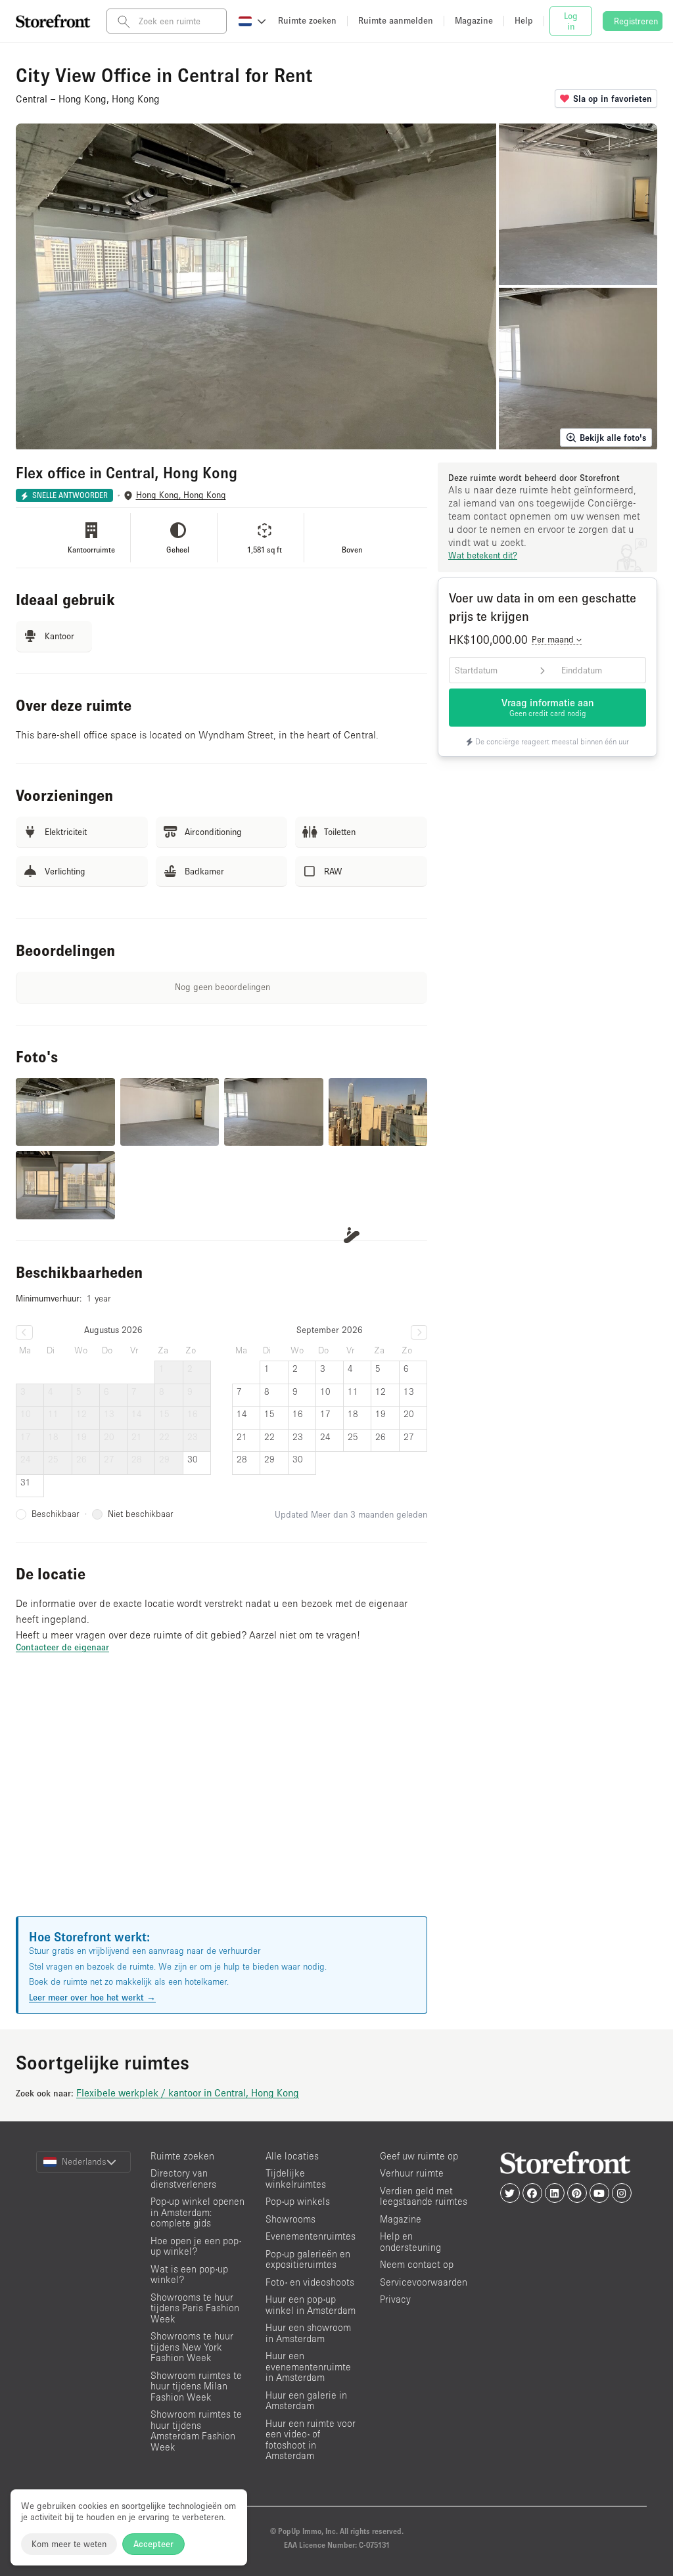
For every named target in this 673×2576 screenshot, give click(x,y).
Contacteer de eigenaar (62, 1647)
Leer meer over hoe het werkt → (92, 1997)
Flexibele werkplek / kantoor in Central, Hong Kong (188, 2092)
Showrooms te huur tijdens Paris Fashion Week (195, 2308)
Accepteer (153, 2544)
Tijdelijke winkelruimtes (296, 2179)
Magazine (401, 2219)
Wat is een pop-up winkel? (189, 2274)
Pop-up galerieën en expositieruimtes (308, 2259)
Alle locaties (292, 2156)
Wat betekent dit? (483, 555)
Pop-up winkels (298, 2201)
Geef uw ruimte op (419, 2156)
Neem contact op (417, 2264)
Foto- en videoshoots (310, 2282)
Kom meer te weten (69, 2544)
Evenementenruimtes (311, 2236)
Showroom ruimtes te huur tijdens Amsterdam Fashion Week (196, 2430)
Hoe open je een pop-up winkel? (196, 2246)
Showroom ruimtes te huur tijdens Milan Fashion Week (196, 2386)
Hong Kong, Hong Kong (181, 495)
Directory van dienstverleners (183, 2179)
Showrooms (290, 2219)
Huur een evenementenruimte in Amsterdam (308, 2366)
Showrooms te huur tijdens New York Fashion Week (192, 2347)
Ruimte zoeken (182, 2156)
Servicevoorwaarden (424, 2282)
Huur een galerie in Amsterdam (306, 2401)
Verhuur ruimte (412, 2173)
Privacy (395, 2299)
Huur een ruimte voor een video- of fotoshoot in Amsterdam (311, 2440)
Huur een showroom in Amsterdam (308, 2333)
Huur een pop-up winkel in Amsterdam (311, 2305)
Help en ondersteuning (410, 2242)
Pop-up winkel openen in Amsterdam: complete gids (197, 2212)
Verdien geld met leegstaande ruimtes (424, 2196)
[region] (221, 1801)
